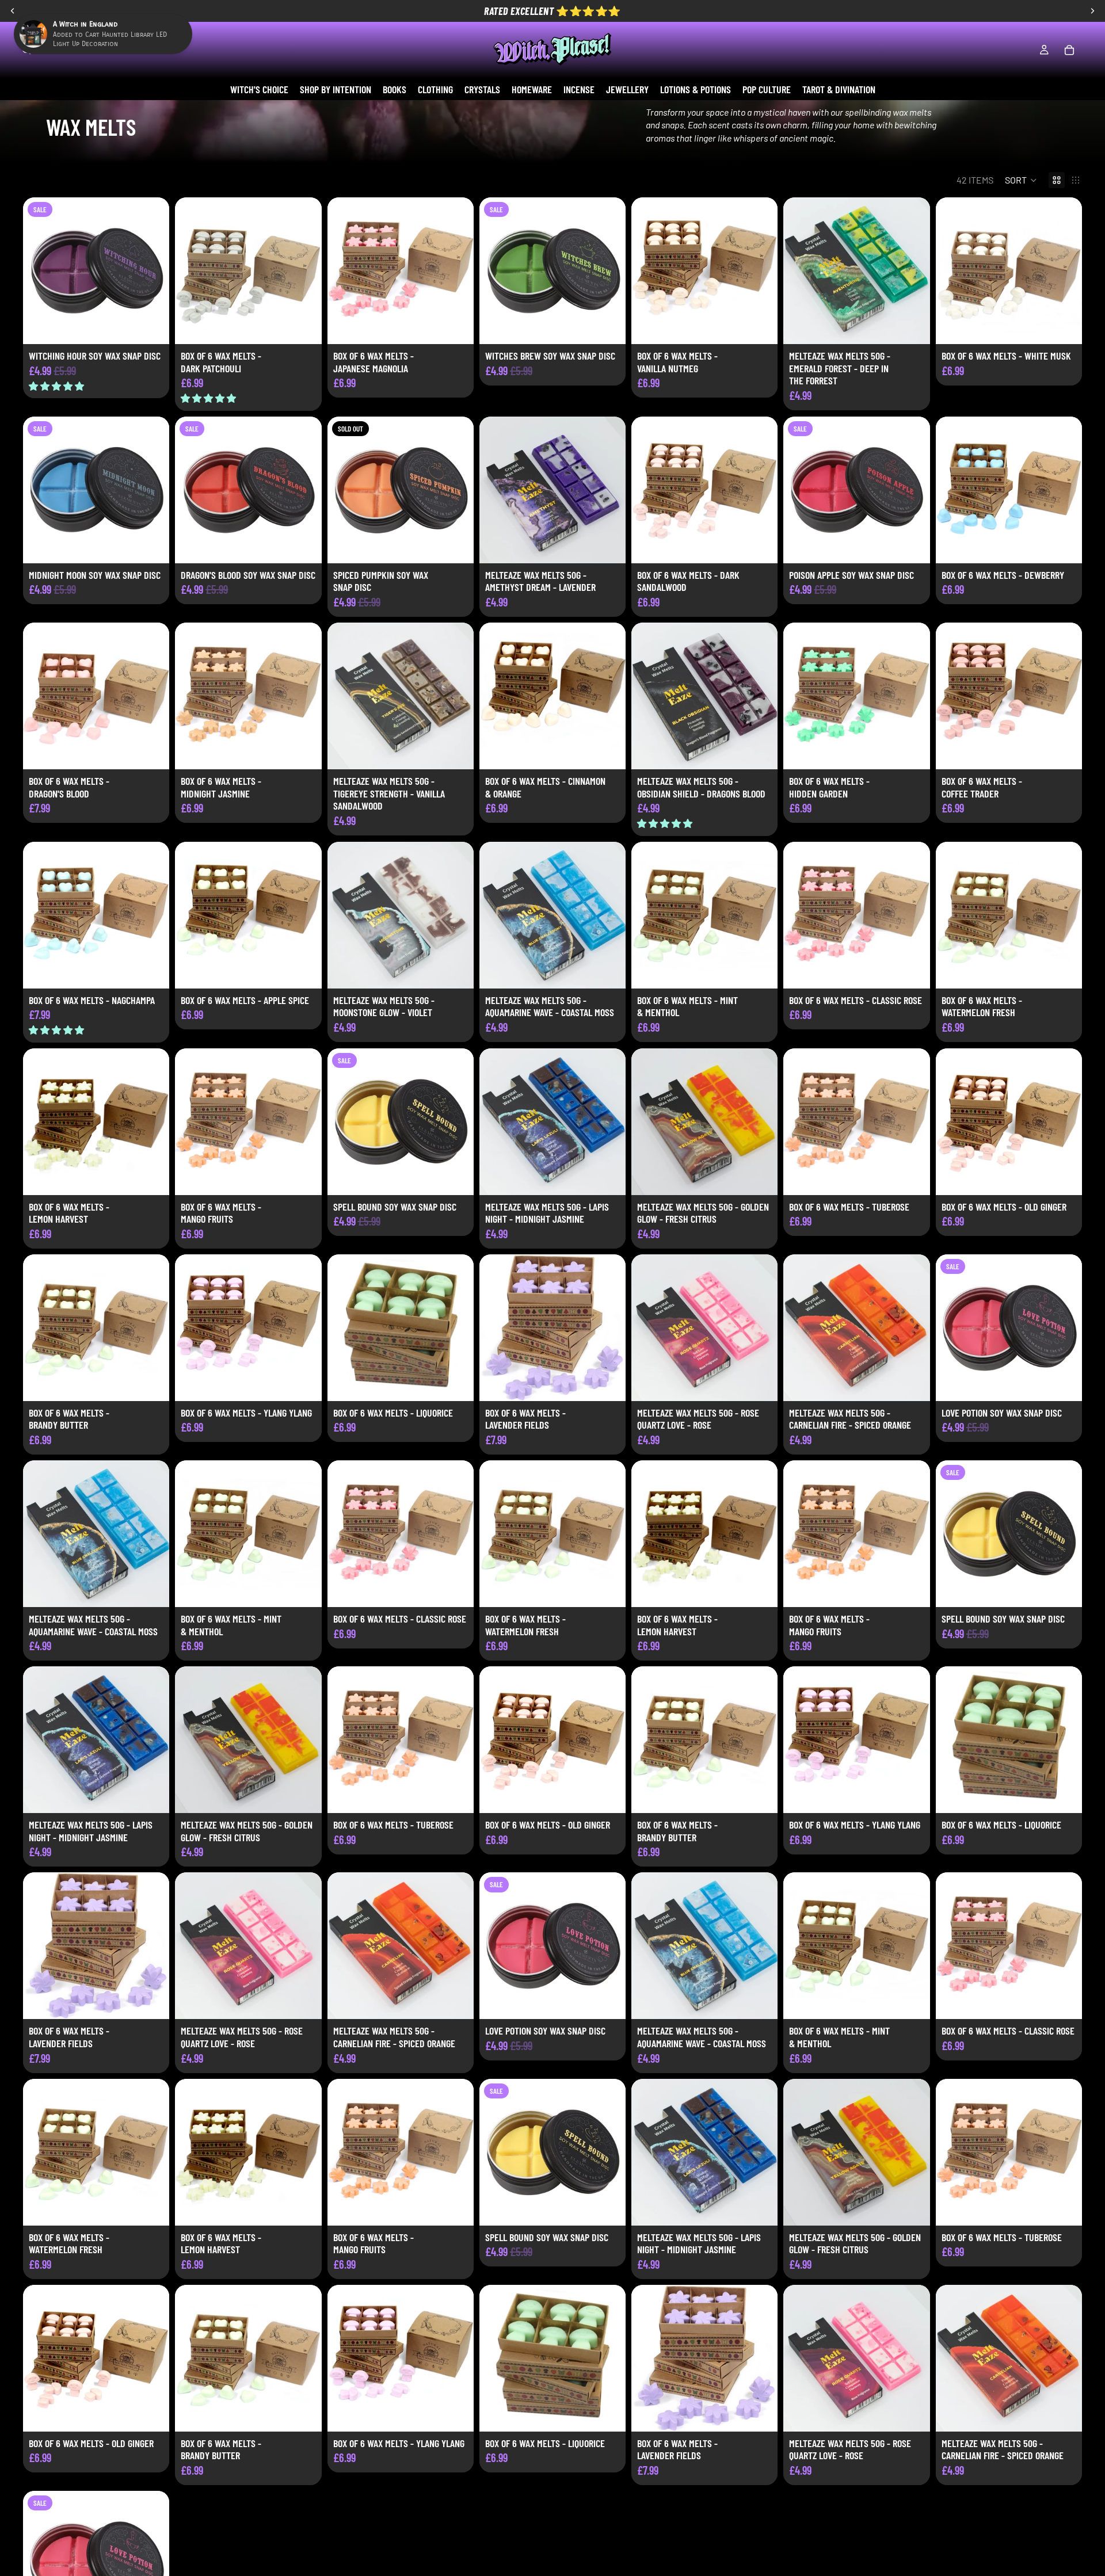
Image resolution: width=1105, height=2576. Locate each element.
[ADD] (151, 326)
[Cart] (1069, 50)
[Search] (26, 50)
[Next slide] (304, 271)
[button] (1021, 180)
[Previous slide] (192, 271)
